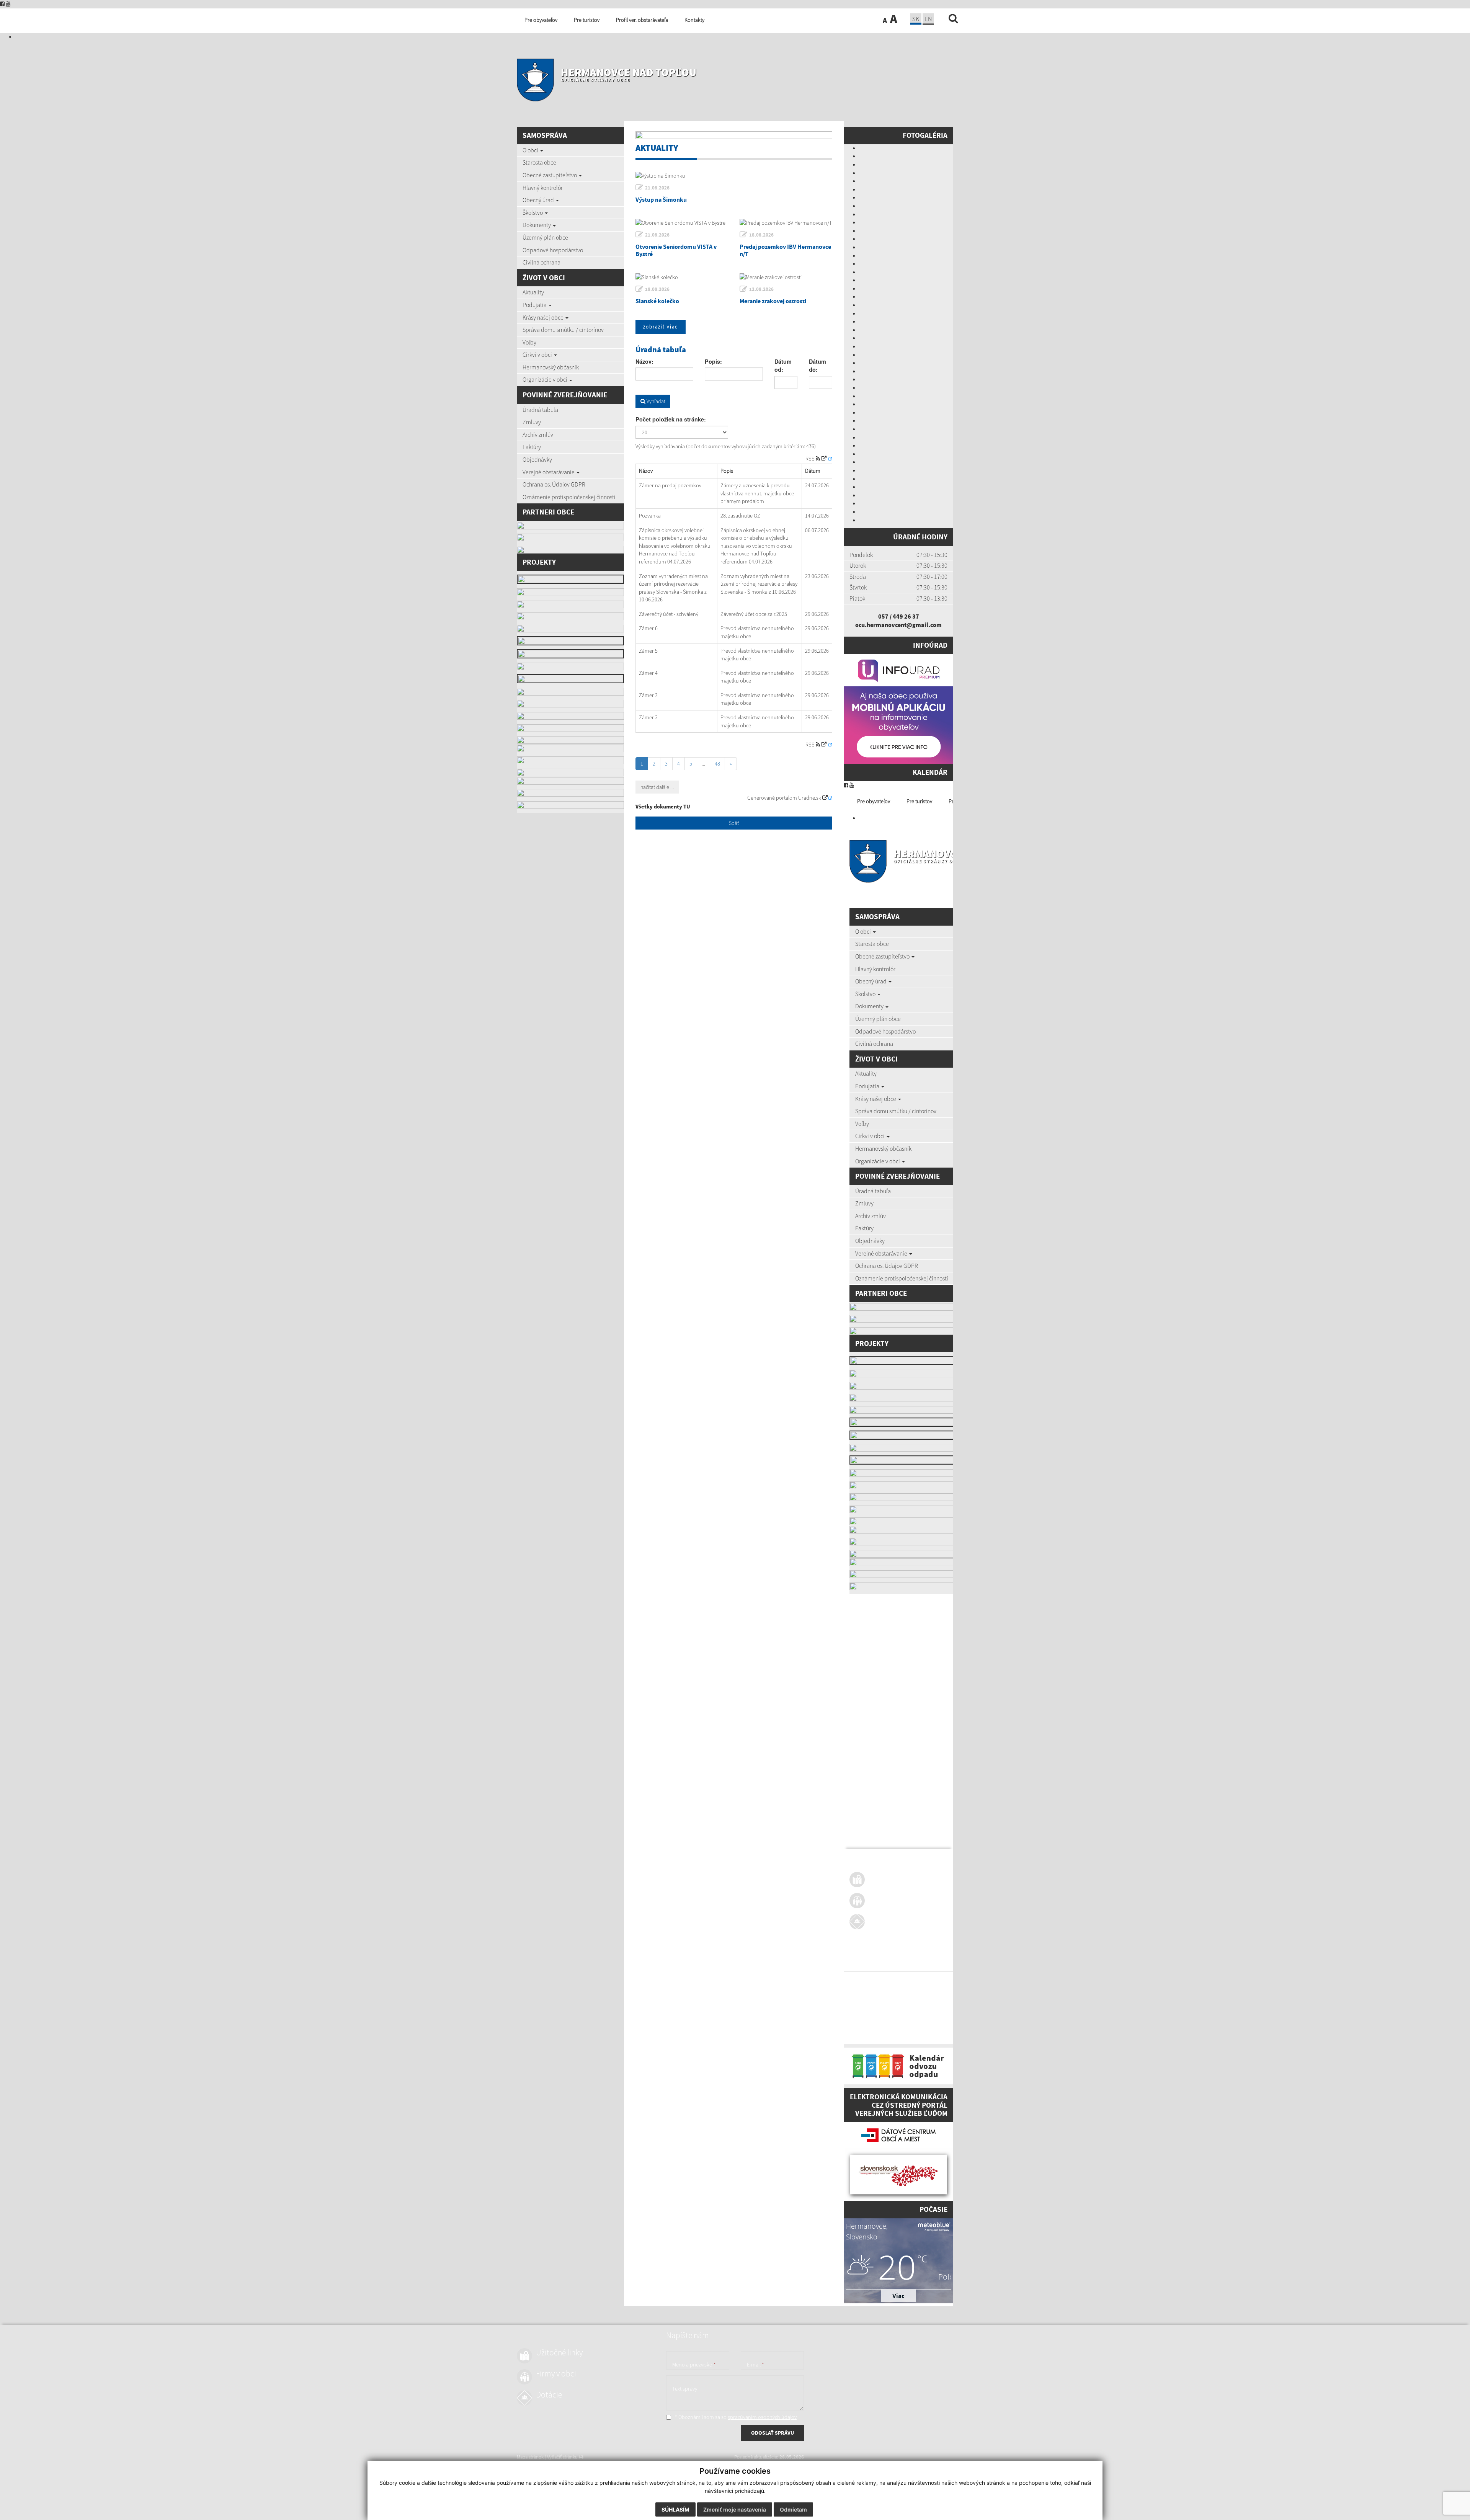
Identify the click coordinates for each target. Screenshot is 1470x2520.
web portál (949, 2017)
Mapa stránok (863, 1981)
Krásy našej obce (544, 317)
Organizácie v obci (546, 379)
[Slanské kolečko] (682, 277)
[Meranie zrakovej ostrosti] (786, 277)
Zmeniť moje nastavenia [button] (735, 2509)
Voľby (529, 342)
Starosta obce (539, 162)
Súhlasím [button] (675, 2509)
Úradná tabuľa (540, 410)
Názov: (644, 361)
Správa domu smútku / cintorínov (563, 330)
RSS (811, 459)
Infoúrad (930, 645)
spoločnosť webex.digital (874, 2034)
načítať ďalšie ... (657, 787)
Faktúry (532, 447)
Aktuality (533, 292)
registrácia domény (942, 2026)
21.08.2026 (657, 188)
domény (912, 2026)
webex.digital (888, 2026)
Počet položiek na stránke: (671, 419)
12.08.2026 (761, 289)
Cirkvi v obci (538, 354)
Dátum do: (817, 366)
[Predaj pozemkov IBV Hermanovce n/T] (786, 223)
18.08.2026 (761, 235)
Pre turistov (919, 801)
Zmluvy (532, 422)
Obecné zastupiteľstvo (550, 175)
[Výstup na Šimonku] (734, 176)
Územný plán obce (545, 237)
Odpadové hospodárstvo (553, 250)
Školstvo (533, 212)
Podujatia (535, 305)
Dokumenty (537, 225)
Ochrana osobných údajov (876, 1998)
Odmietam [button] (793, 2509)
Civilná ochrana (541, 262)
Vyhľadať (655, 401)
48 (717, 764)
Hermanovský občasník (551, 367)
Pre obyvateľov (874, 801)
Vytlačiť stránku (896, 1981)
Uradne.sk (810, 798)
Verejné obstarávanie (549, 472)
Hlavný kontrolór (543, 188)
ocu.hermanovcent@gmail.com (898, 625)
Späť (734, 823)
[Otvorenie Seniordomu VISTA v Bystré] (682, 223)
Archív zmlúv (538, 434)
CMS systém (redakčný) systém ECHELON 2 (893, 2017)
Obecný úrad (539, 200)
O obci (531, 150)
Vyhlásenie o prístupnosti (875, 1989)
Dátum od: (783, 366)
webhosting (861, 2026)
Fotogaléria (925, 135)
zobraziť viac (661, 327)
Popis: (713, 361)
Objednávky (537, 459)
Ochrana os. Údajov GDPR (554, 484)
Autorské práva (918, 1989)
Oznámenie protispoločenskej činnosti (569, 497)
